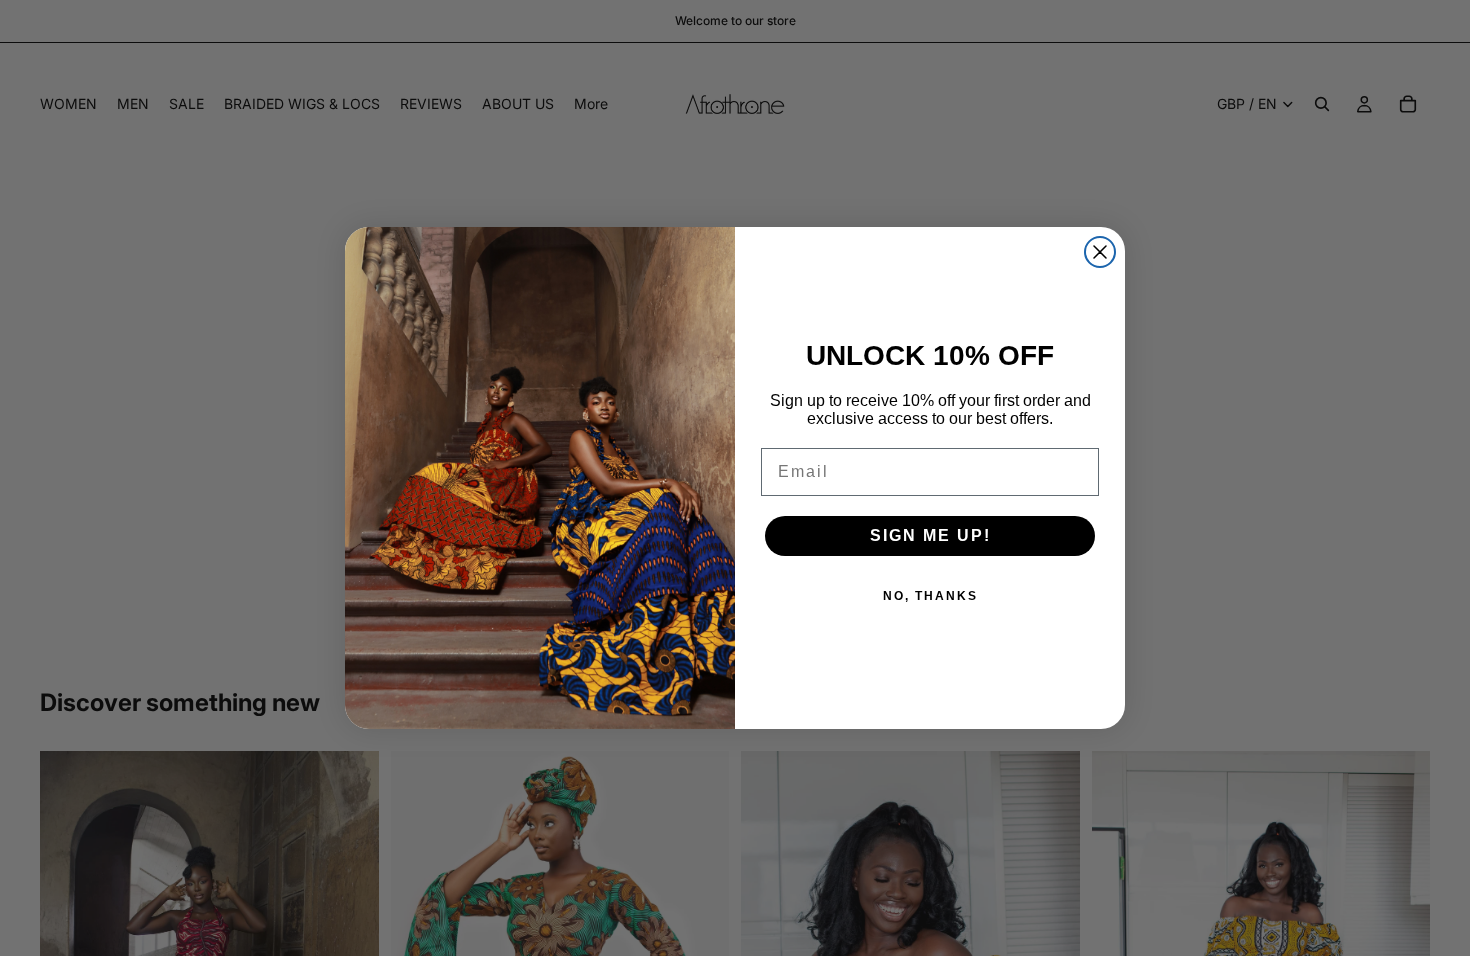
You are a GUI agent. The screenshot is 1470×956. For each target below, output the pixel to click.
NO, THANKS (930, 596)
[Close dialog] (1100, 252)
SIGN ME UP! (930, 535)
